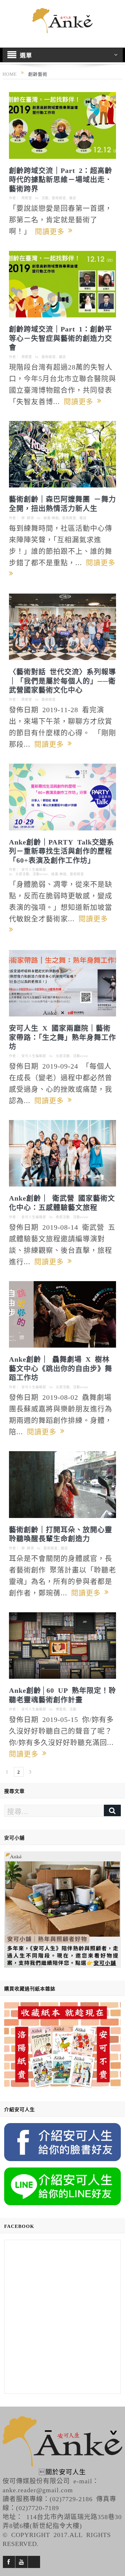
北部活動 (22, 874)
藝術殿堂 (59, 198)
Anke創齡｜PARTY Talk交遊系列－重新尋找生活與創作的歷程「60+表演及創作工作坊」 (62, 850)
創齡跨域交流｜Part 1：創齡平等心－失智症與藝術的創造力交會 (61, 337)
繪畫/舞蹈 (51, 518)
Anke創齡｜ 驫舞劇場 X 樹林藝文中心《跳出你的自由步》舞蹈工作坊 (61, 1368)
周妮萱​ (27, 198)
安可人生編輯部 (34, 869)
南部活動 (63, 1217)
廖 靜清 (28, 518)
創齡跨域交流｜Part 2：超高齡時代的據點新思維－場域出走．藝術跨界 (61, 179)
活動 (45, 198)
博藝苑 (61, 1709)
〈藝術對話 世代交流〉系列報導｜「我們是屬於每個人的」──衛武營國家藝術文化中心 (63, 680)
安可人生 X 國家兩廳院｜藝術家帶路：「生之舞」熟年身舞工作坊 (63, 1036)
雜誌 (73, 198)
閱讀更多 (52, 231)
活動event (40, 874)
